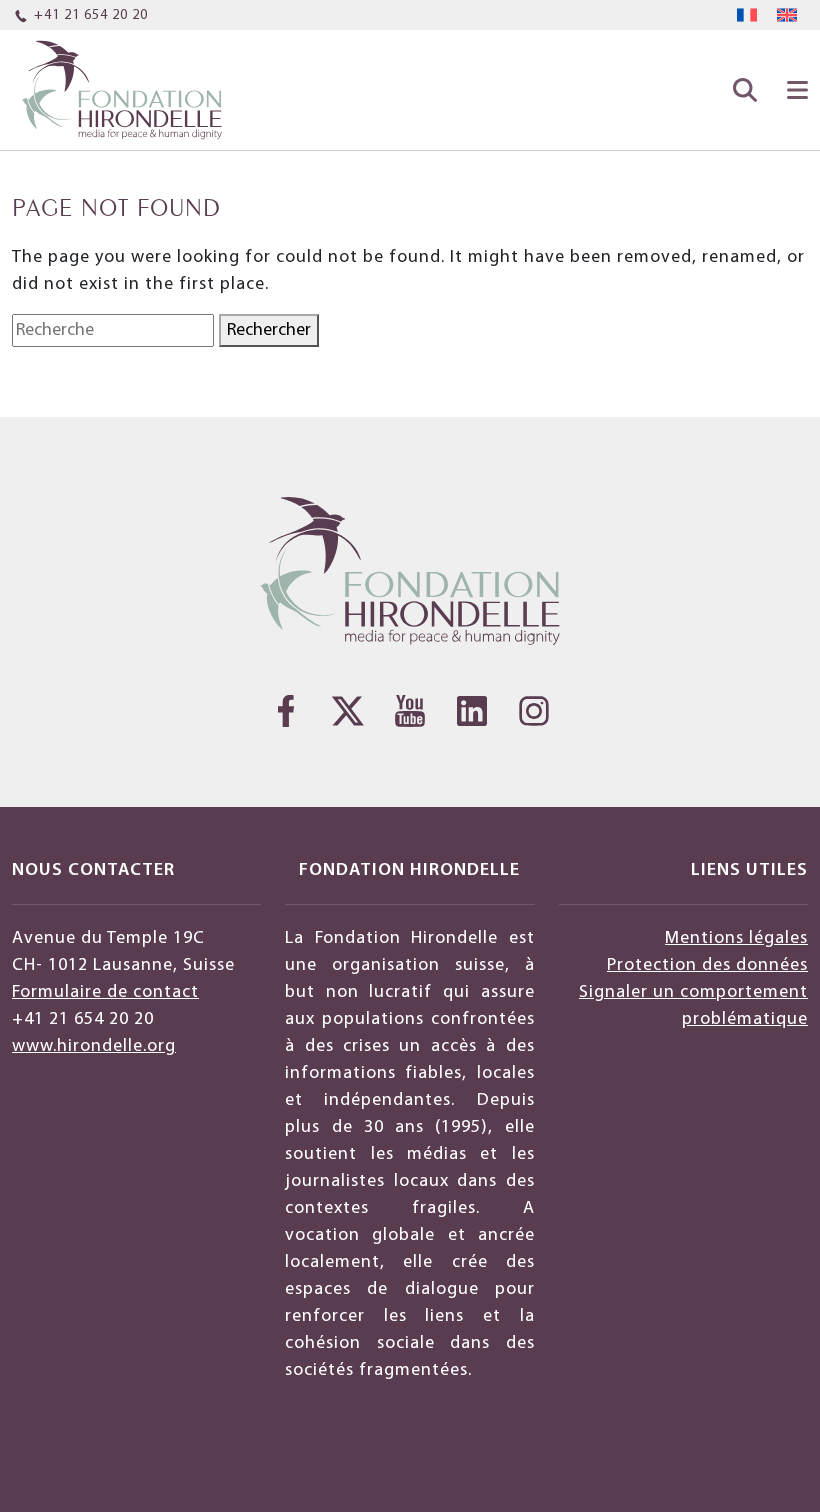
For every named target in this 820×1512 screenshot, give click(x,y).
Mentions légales (736, 938)
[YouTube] (410, 711)
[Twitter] (348, 711)
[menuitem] (747, 15)
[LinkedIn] (472, 711)
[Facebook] (286, 711)
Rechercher (269, 330)
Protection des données (707, 965)
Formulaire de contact (105, 992)
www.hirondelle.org (94, 1046)
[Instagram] (534, 711)
